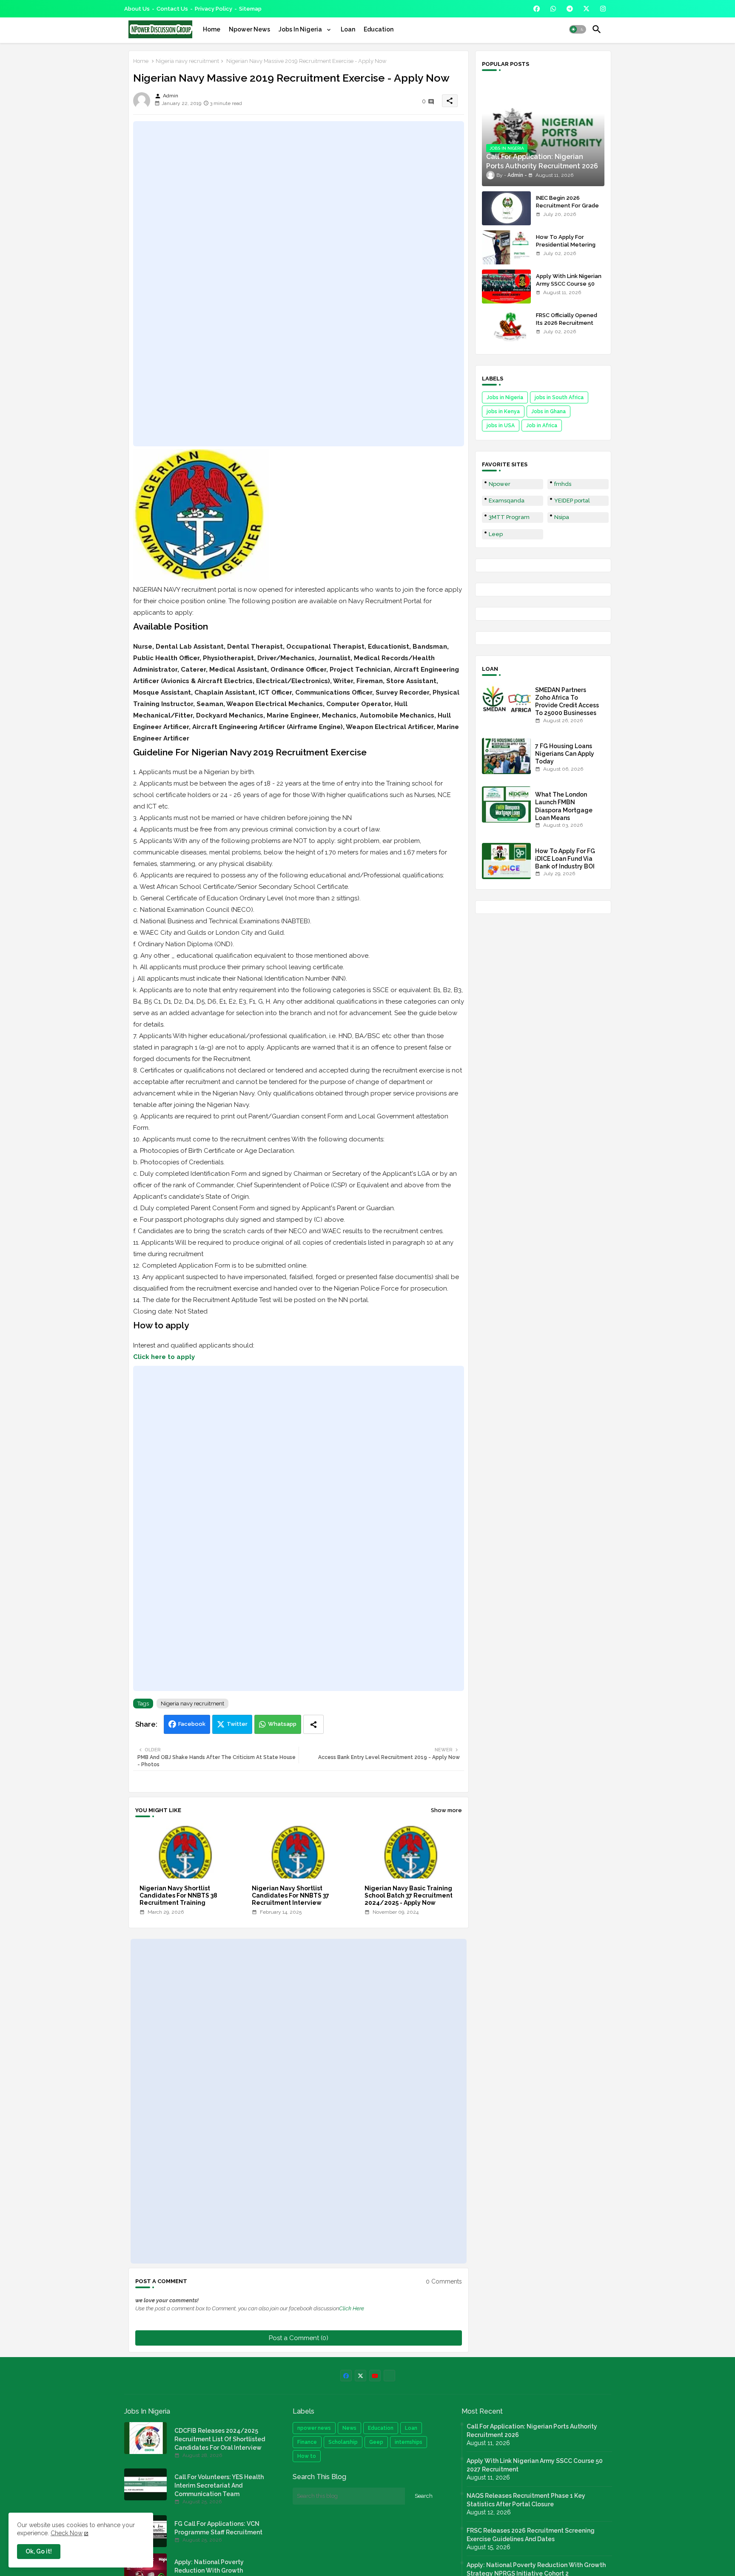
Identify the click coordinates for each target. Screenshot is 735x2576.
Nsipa (562, 517)
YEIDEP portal (572, 501)
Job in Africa (542, 426)
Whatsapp (282, 1724)
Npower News (249, 29)
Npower (500, 484)
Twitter (237, 1724)
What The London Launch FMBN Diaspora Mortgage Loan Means (564, 806)
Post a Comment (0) (299, 2338)
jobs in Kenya (503, 411)
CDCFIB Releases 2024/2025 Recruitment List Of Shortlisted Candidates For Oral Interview (220, 2439)
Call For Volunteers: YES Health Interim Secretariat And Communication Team (219, 2485)
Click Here (352, 2308)
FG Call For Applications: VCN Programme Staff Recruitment (218, 2528)
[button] (578, 29)
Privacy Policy (214, 9)
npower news (314, 2428)
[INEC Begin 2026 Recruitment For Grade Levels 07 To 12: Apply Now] (506, 208)
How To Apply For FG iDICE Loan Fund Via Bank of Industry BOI (565, 859)
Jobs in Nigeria (505, 397)
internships (409, 2442)
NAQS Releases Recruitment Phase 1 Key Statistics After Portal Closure (526, 2500)
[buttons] (537, 9)
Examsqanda (507, 501)
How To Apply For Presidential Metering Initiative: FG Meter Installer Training (566, 249)
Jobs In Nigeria (301, 29)
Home (212, 29)
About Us (137, 9)
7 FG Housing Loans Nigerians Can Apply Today (565, 754)
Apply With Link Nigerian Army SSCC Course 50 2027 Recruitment (569, 284)
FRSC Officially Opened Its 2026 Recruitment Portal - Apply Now (567, 323)
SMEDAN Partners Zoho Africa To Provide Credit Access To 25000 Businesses (567, 702)
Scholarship (343, 2442)
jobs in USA (501, 426)
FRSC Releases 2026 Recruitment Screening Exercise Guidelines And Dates (531, 2535)
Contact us (172, 9)
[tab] (212, 29)
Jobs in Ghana (548, 411)
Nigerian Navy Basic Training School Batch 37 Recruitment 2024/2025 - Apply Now (409, 1895)
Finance (307, 2442)
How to (307, 2456)
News (349, 2428)
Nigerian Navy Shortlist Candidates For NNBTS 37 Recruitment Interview (291, 1895)
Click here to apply (164, 1357)
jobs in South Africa (559, 397)
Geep (376, 2442)
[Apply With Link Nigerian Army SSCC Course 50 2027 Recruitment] (506, 287)
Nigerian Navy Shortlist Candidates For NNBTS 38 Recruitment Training (178, 1895)
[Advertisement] (299, 284)
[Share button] (313, 1724)
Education (379, 29)
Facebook (192, 1724)
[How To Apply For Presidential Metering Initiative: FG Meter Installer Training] (506, 247)
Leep (496, 534)
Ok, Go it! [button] (39, 2551)
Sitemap (250, 9)
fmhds (563, 484)
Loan (348, 29)
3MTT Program (509, 517)
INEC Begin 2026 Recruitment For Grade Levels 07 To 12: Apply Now (567, 210)
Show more (446, 1810)
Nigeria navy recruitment (187, 61)
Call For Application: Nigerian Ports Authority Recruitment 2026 (532, 2431)
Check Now (67, 2533)
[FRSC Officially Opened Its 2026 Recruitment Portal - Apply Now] (506, 326)
